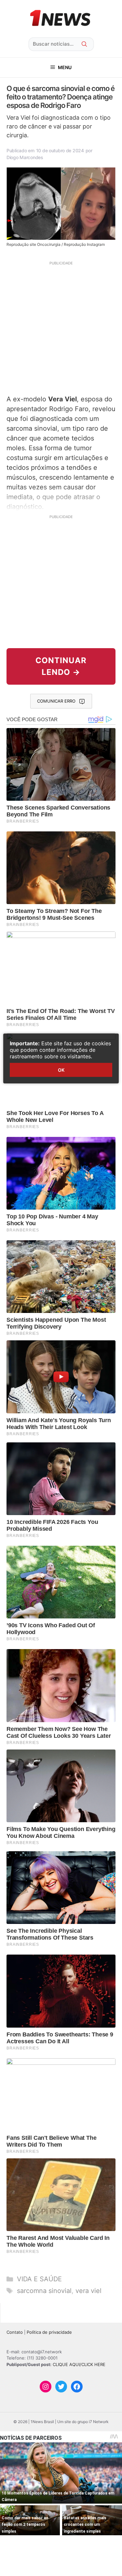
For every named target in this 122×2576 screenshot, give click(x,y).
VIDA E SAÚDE (39, 2279)
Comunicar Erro (56, 701)
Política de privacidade (49, 2332)
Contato (15, 2332)
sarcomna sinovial (44, 2291)
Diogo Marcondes (25, 157)
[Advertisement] (61, 327)
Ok (61, 1070)
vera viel (88, 2291)
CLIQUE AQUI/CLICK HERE (79, 2364)
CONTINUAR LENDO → (61, 666)
